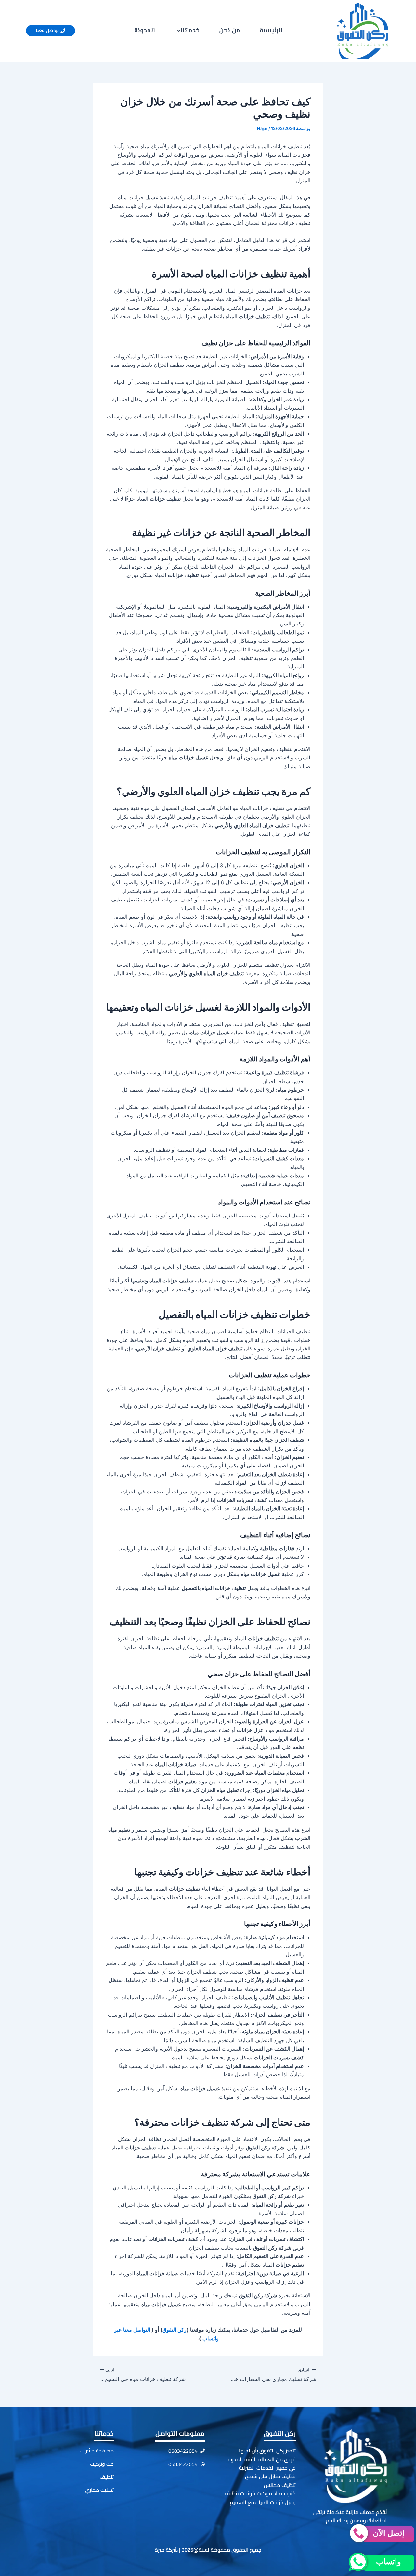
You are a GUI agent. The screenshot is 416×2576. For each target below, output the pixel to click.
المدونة (144, 31)
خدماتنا (190, 31)
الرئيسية (271, 31)
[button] (187, 31)
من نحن (230, 31)
